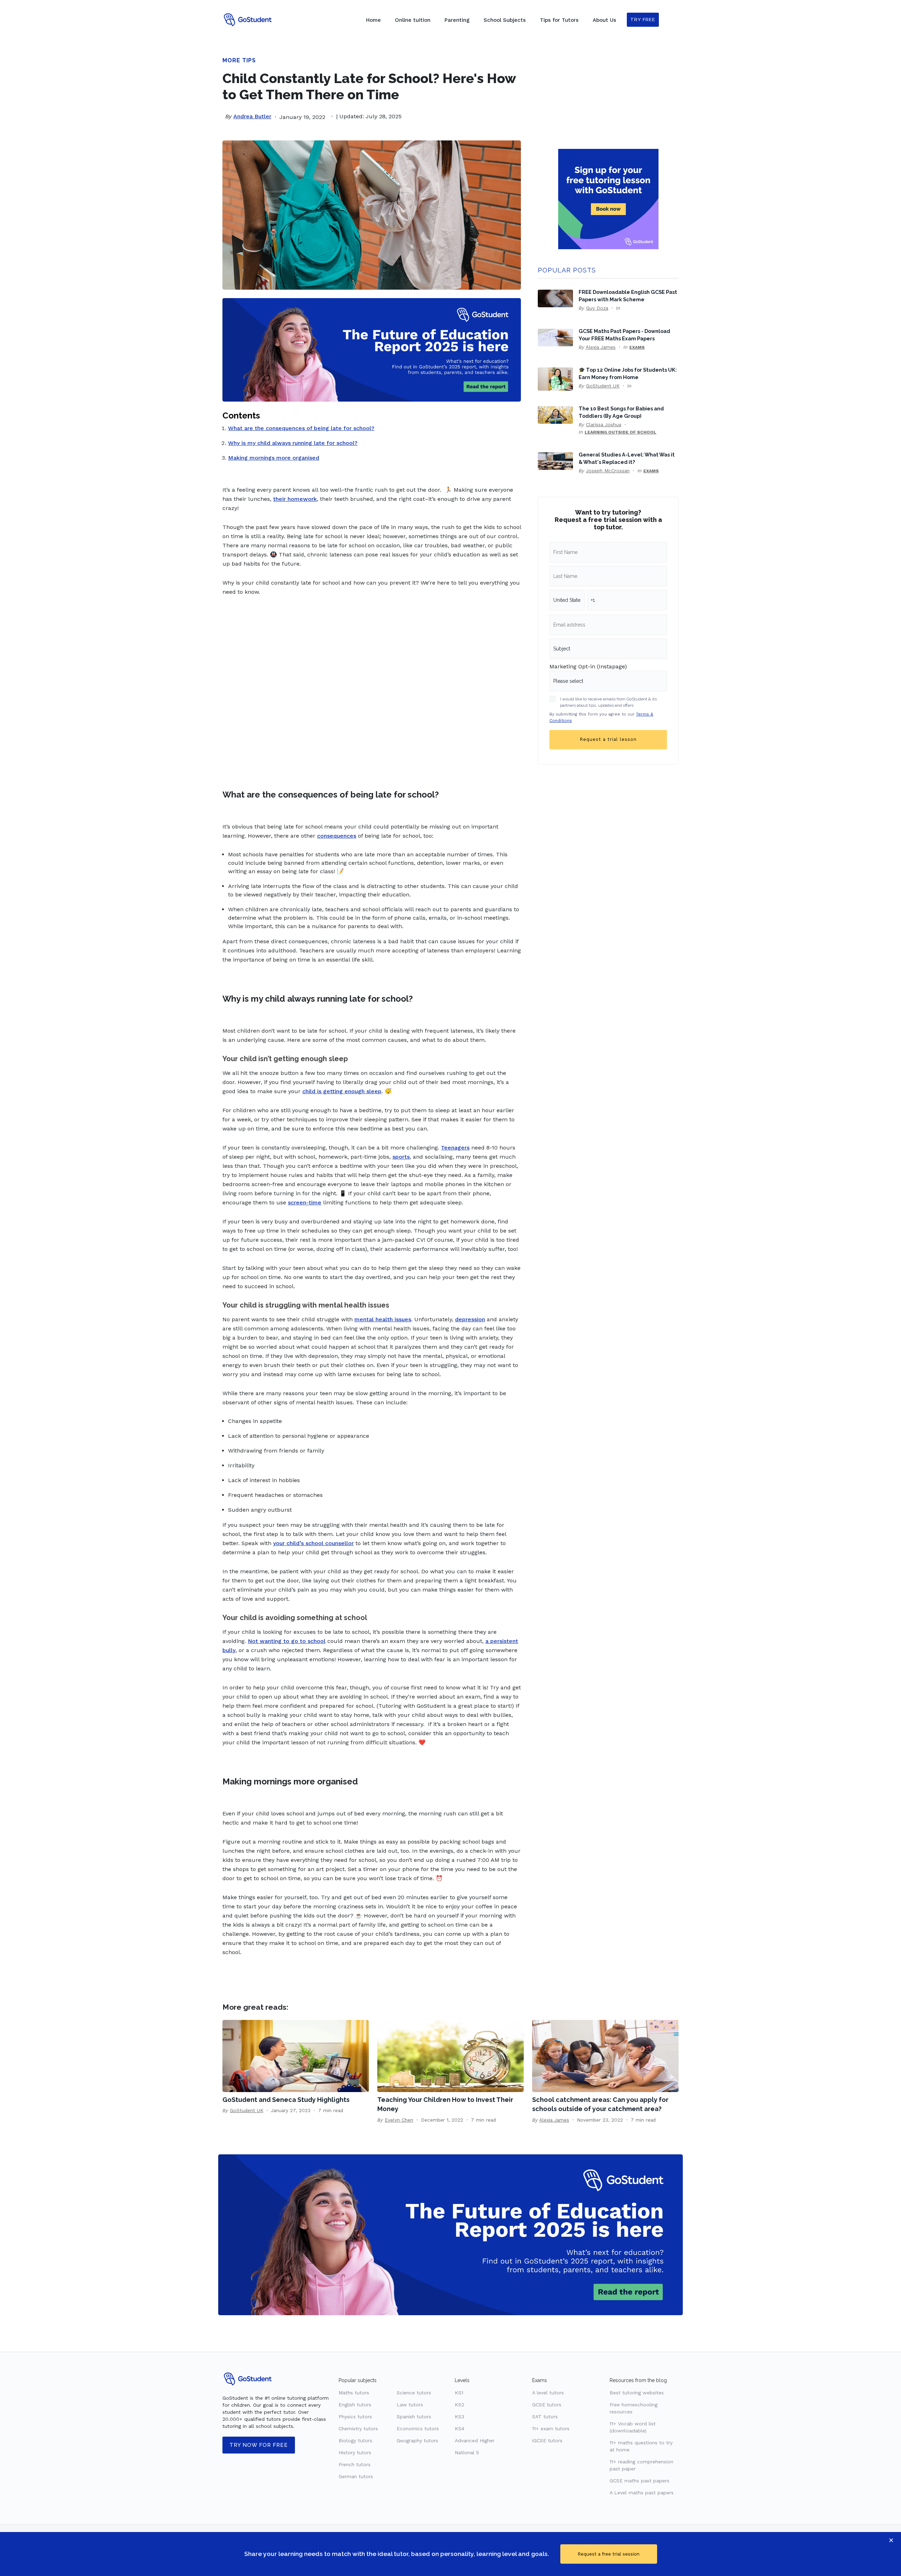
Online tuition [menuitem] (413, 20)
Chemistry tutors (358, 2429)
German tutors (356, 2476)
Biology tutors (355, 2440)
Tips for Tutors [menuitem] (559, 20)
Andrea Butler (252, 116)
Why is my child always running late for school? (293, 443)
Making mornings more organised (274, 458)
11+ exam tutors (551, 2429)
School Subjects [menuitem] (505, 20)
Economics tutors (418, 2429)
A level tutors (548, 2393)
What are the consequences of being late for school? (301, 428)
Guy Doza (597, 308)
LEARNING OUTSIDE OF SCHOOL (620, 432)
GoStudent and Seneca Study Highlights (286, 2100)
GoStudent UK (603, 386)
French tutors (355, 2464)
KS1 (459, 2393)
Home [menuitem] (373, 20)
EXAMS (637, 347)
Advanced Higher (475, 2440)
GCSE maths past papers (639, 2481)
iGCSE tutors (547, 2440)
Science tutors (414, 2393)
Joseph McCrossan (608, 471)
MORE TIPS (239, 60)
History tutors (355, 2452)
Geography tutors (417, 2440)
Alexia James (601, 347)
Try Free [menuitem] (643, 20)
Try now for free (259, 2445)
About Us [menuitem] (604, 20)
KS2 (459, 2405)
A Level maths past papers (642, 2493)
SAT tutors (545, 2417)
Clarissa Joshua (604, 424)
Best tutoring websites (637, 2393)
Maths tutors (354, 2393)
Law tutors (410, 2405)
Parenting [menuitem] (457, 20)
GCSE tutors (547, 2405)
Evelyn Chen (399, 2120)
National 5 (467, 2452)
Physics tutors (355, 2417)
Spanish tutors (414, 2417)
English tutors (355, 2405)
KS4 (459, 2429)
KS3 (459, 2417)
